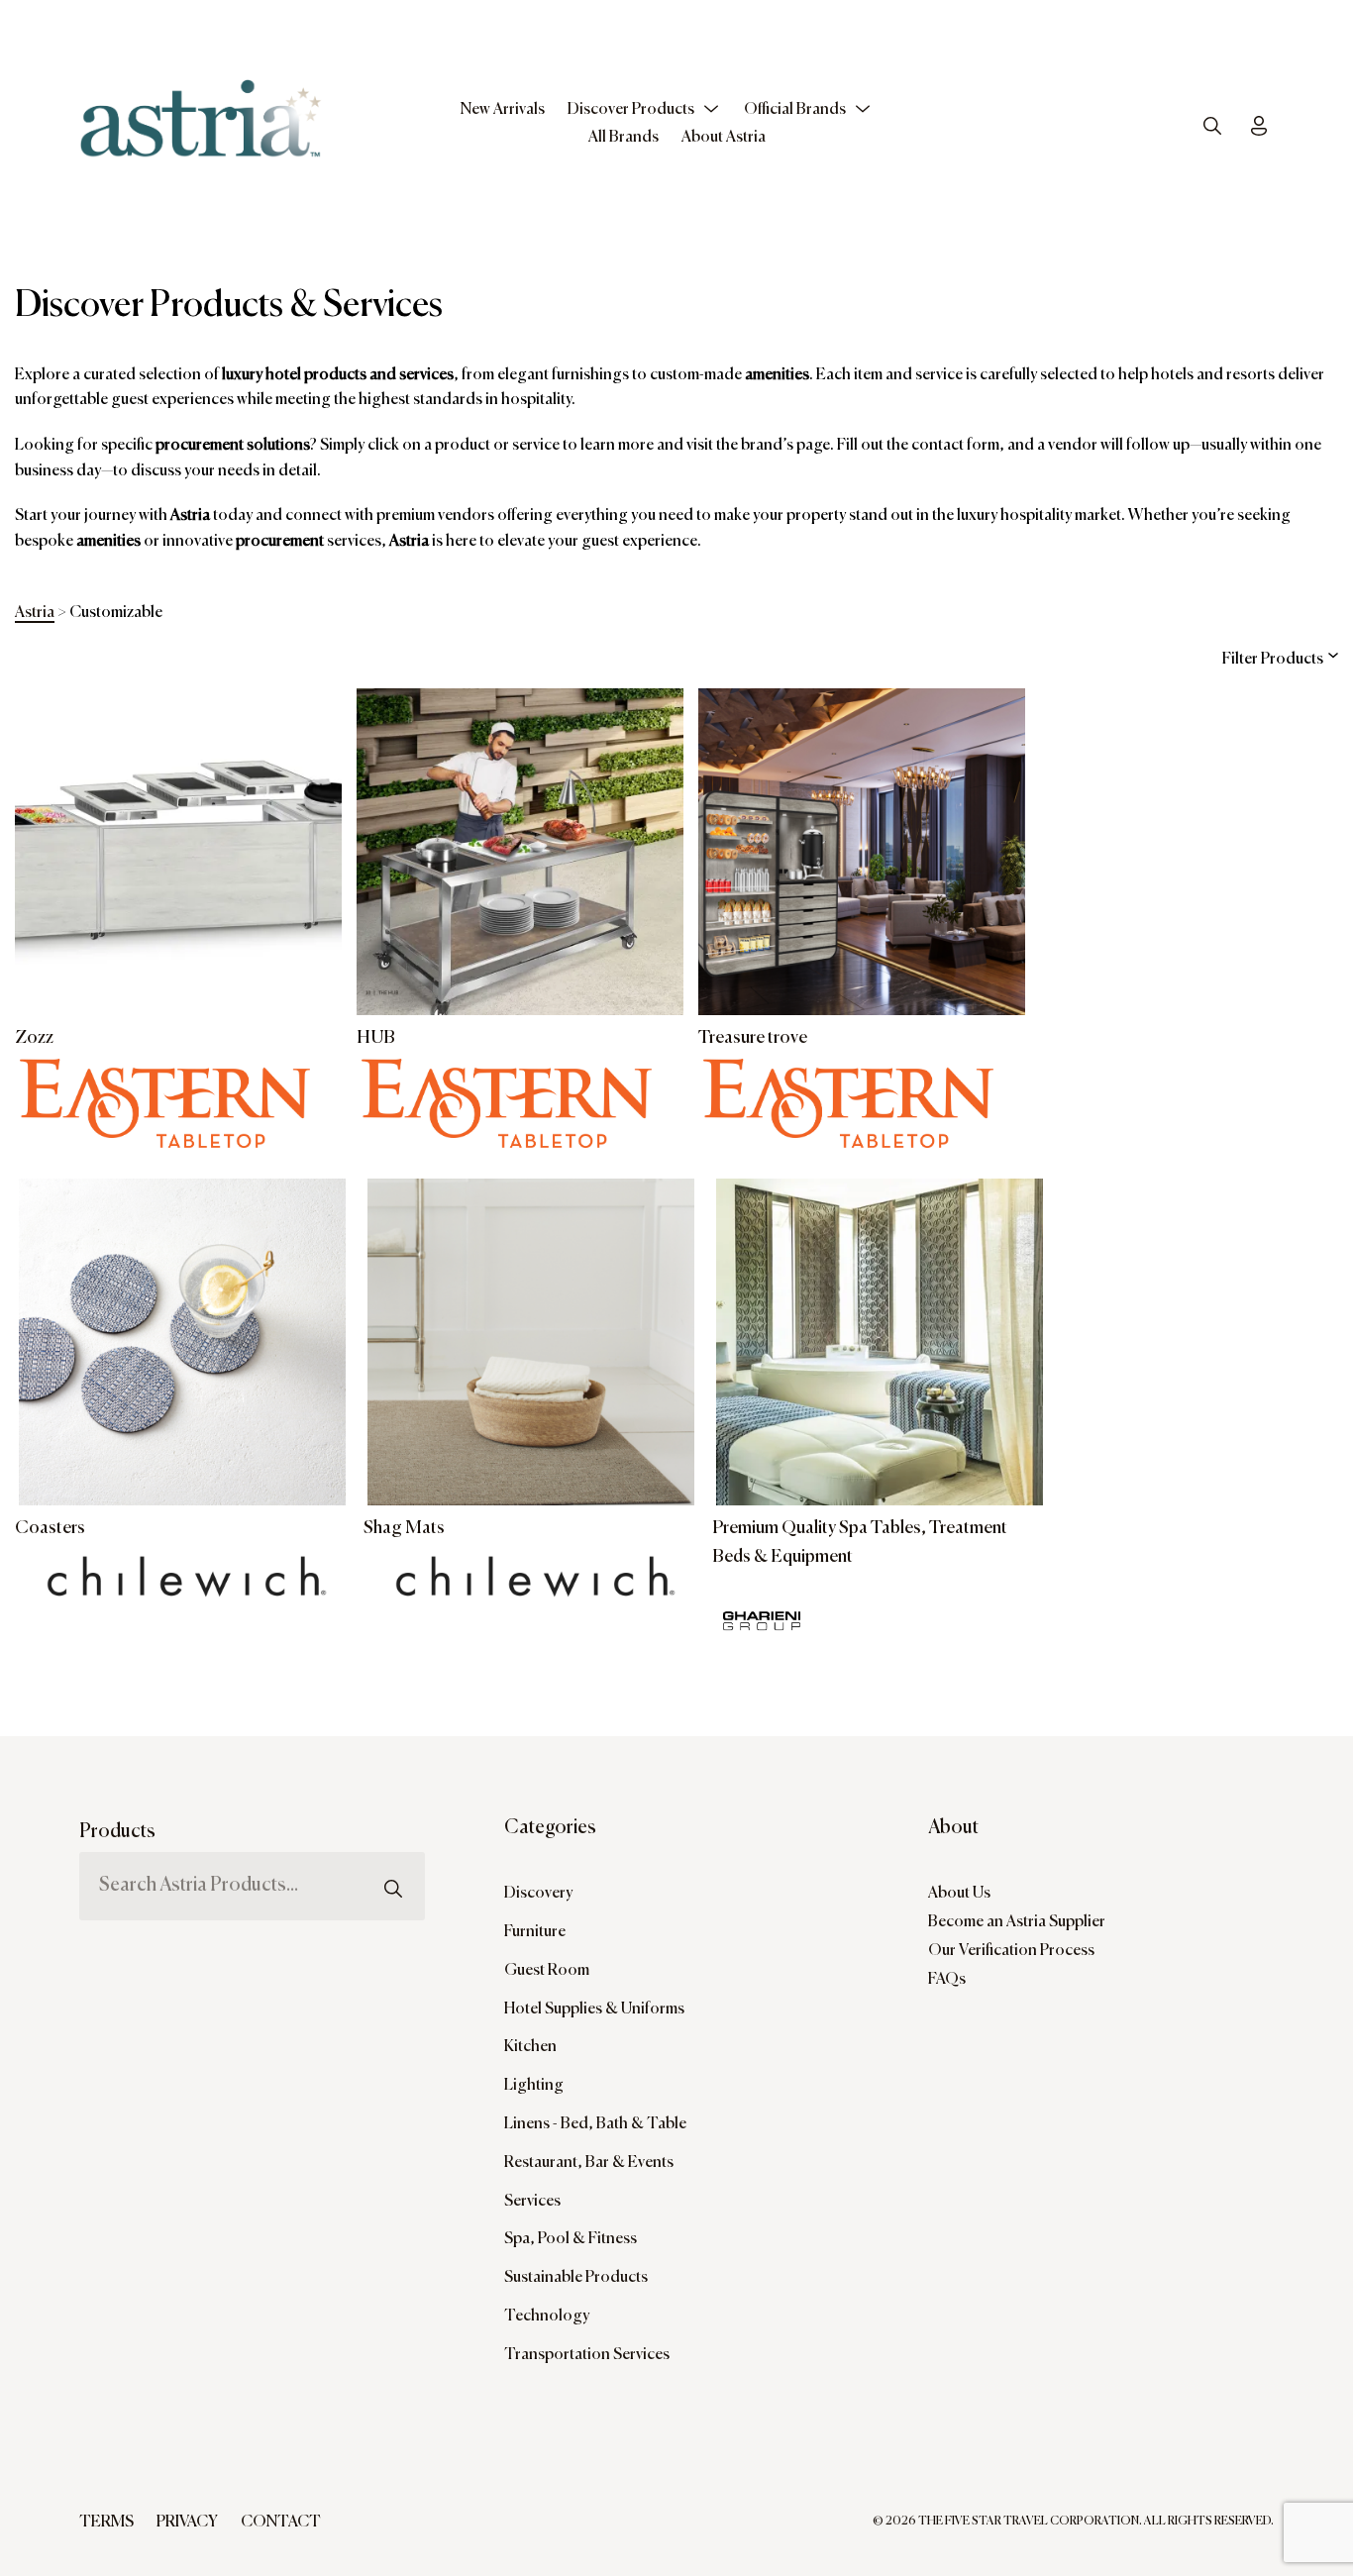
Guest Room (547, 1971)
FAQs (947, 1980)
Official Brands (795, 110)
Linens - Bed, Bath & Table (595, 2124)
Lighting (534, 2086)
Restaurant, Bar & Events (589, 2163)
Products (117, 1832)
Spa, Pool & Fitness (571, 2239)
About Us (959, 1894)
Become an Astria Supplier (1017, 1922)
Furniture (535, 1932)
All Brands (624, 138)
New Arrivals (503, 110)
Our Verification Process (1011, 1951)
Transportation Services (587, 2355)
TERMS (106, 2523)
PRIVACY (187, 2523)
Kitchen (530, 2047)
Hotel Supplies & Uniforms (594, 2009)
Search (393, 1846)
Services (532, 2202)
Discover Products (631, 110)
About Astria (724, 138)
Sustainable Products (576, 2278)
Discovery (538, 1894)
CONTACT (281, 2523)
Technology (547, 2317)
